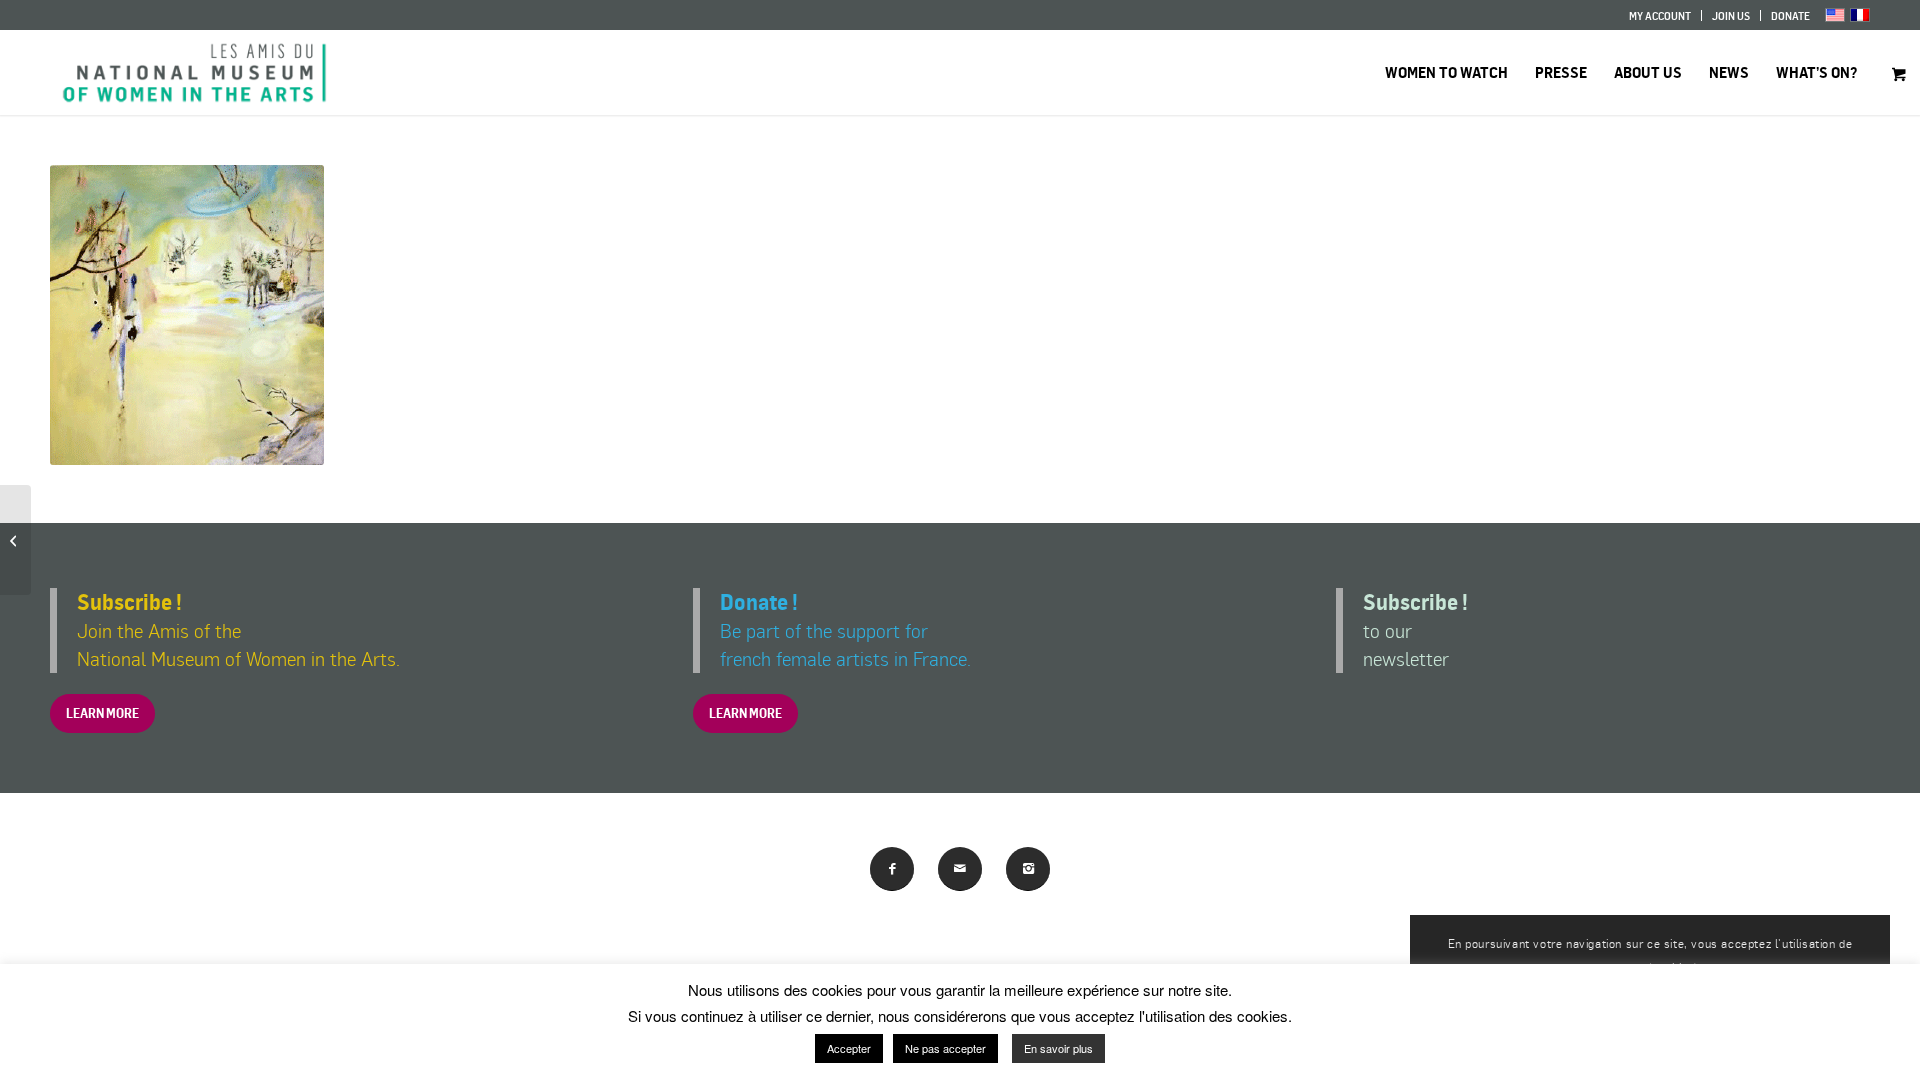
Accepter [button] (849, 1048)
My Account (1660, 16)
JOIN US (1731, 16)
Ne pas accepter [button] (945, 1048)
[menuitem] (1660, 15)
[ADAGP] (15, 540)
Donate (1790, 16)
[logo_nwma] (194, 72)
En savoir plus (1058, 1048)
